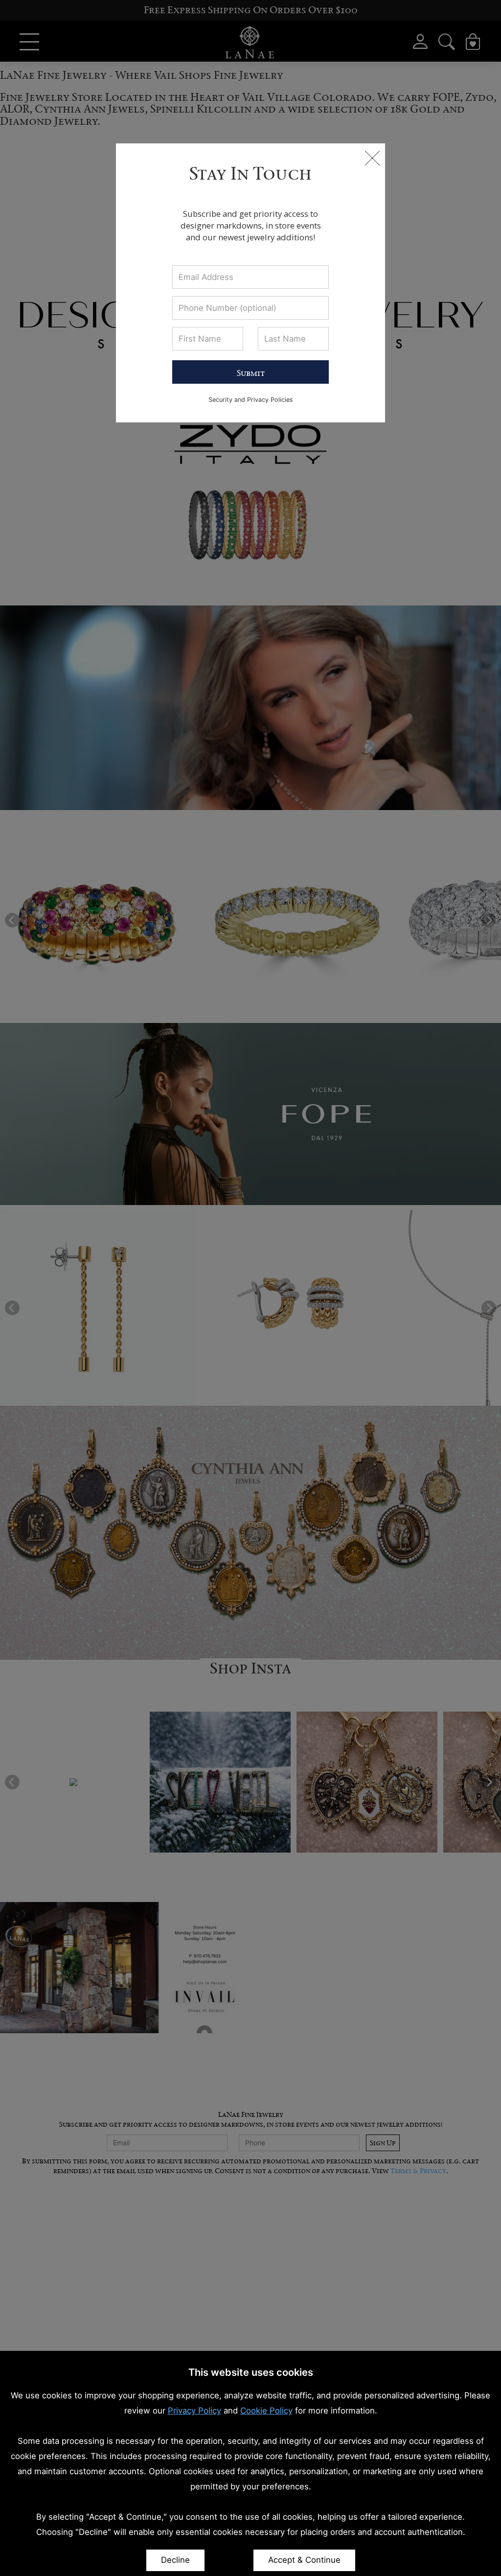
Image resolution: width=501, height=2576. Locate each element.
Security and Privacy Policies (251, 400)
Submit (251, 373)
